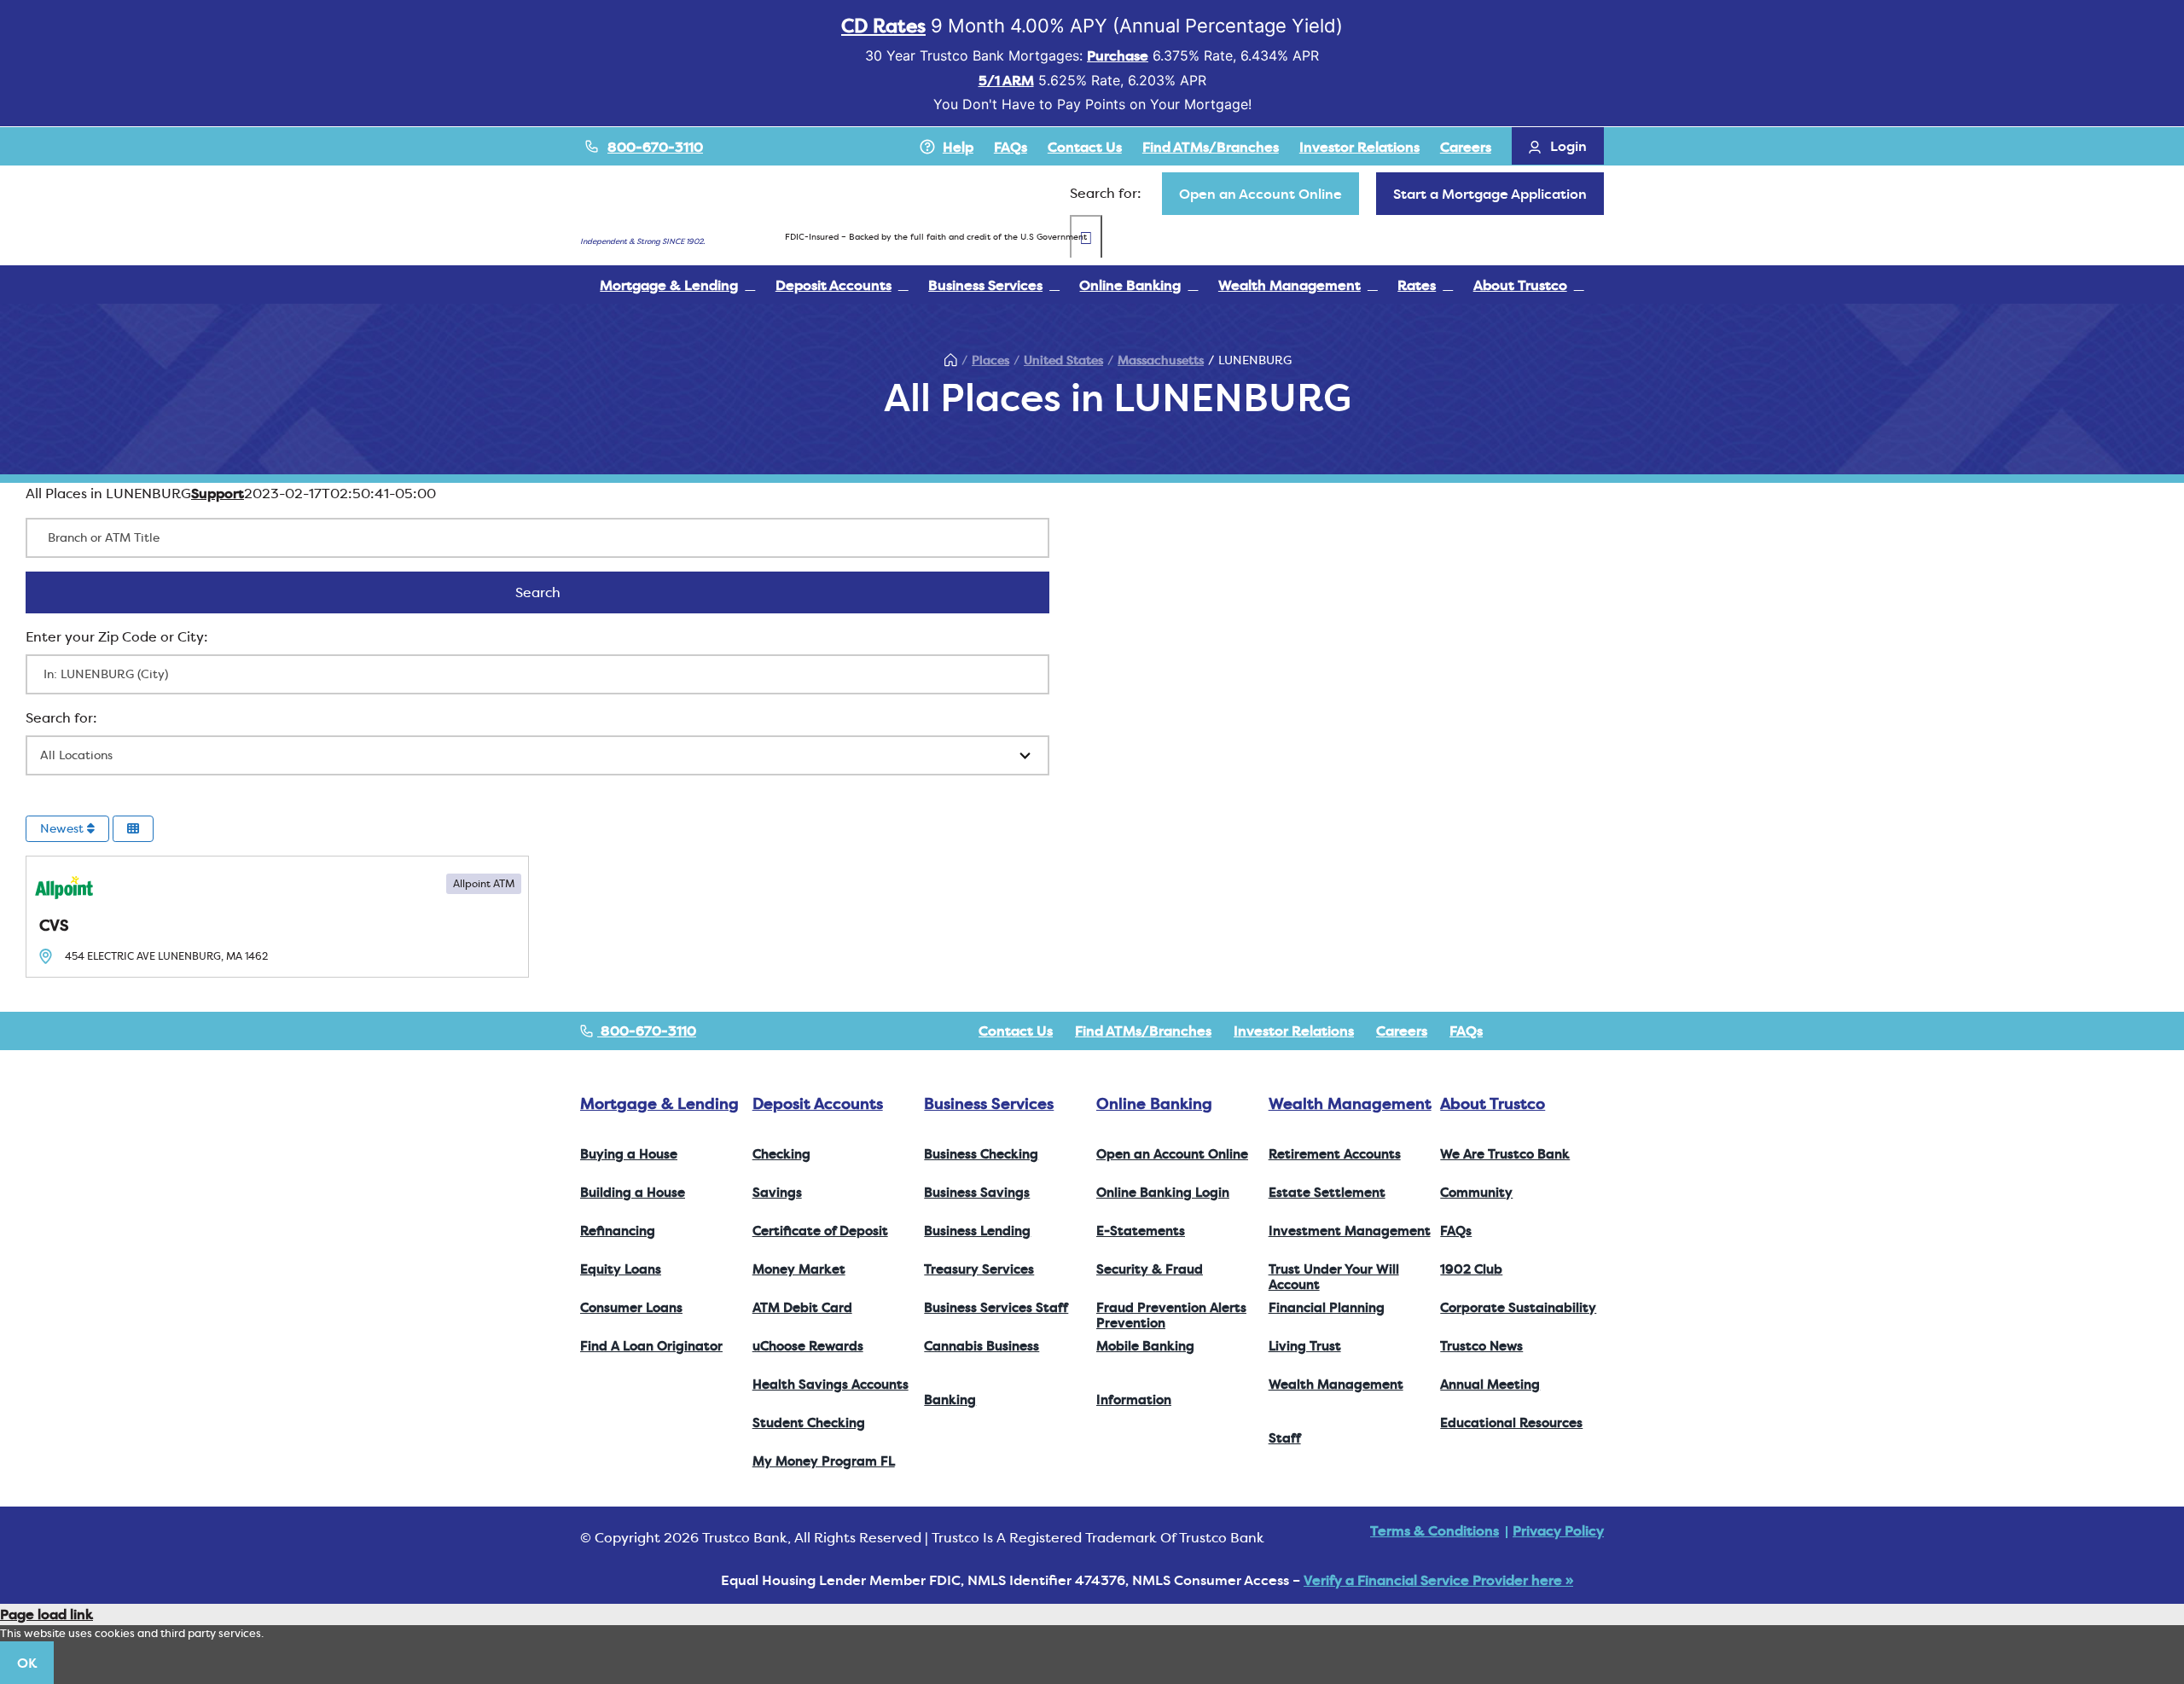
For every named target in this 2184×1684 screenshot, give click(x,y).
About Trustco (1493, 1103)
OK (27, 1663)
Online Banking (1154, 1103)
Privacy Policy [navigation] (1558, 1530)
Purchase (1118, 55)
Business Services (989, 1103)
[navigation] (1260, 194)
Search (560, 592)
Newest (64, 828)
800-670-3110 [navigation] (647, 1031)
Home (950, 360)
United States (1063, 360)
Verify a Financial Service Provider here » (1438, 1580)
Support (218, 493)
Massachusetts (1161, 360)
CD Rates (883, 26)
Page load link (46, 1614)
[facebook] (1517, 1031)
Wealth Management (1350, 1103)
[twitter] (1544, 1031)
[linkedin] (1599, 1031)
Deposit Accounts (818, 1103)
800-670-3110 (655, 147)
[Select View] (133, 829)
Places (990, 360)
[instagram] (1571, 1031)
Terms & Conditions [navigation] (1435, 1530)
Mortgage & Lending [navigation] (659, 1103)
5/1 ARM (1006, 80)
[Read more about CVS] (277, 917)
